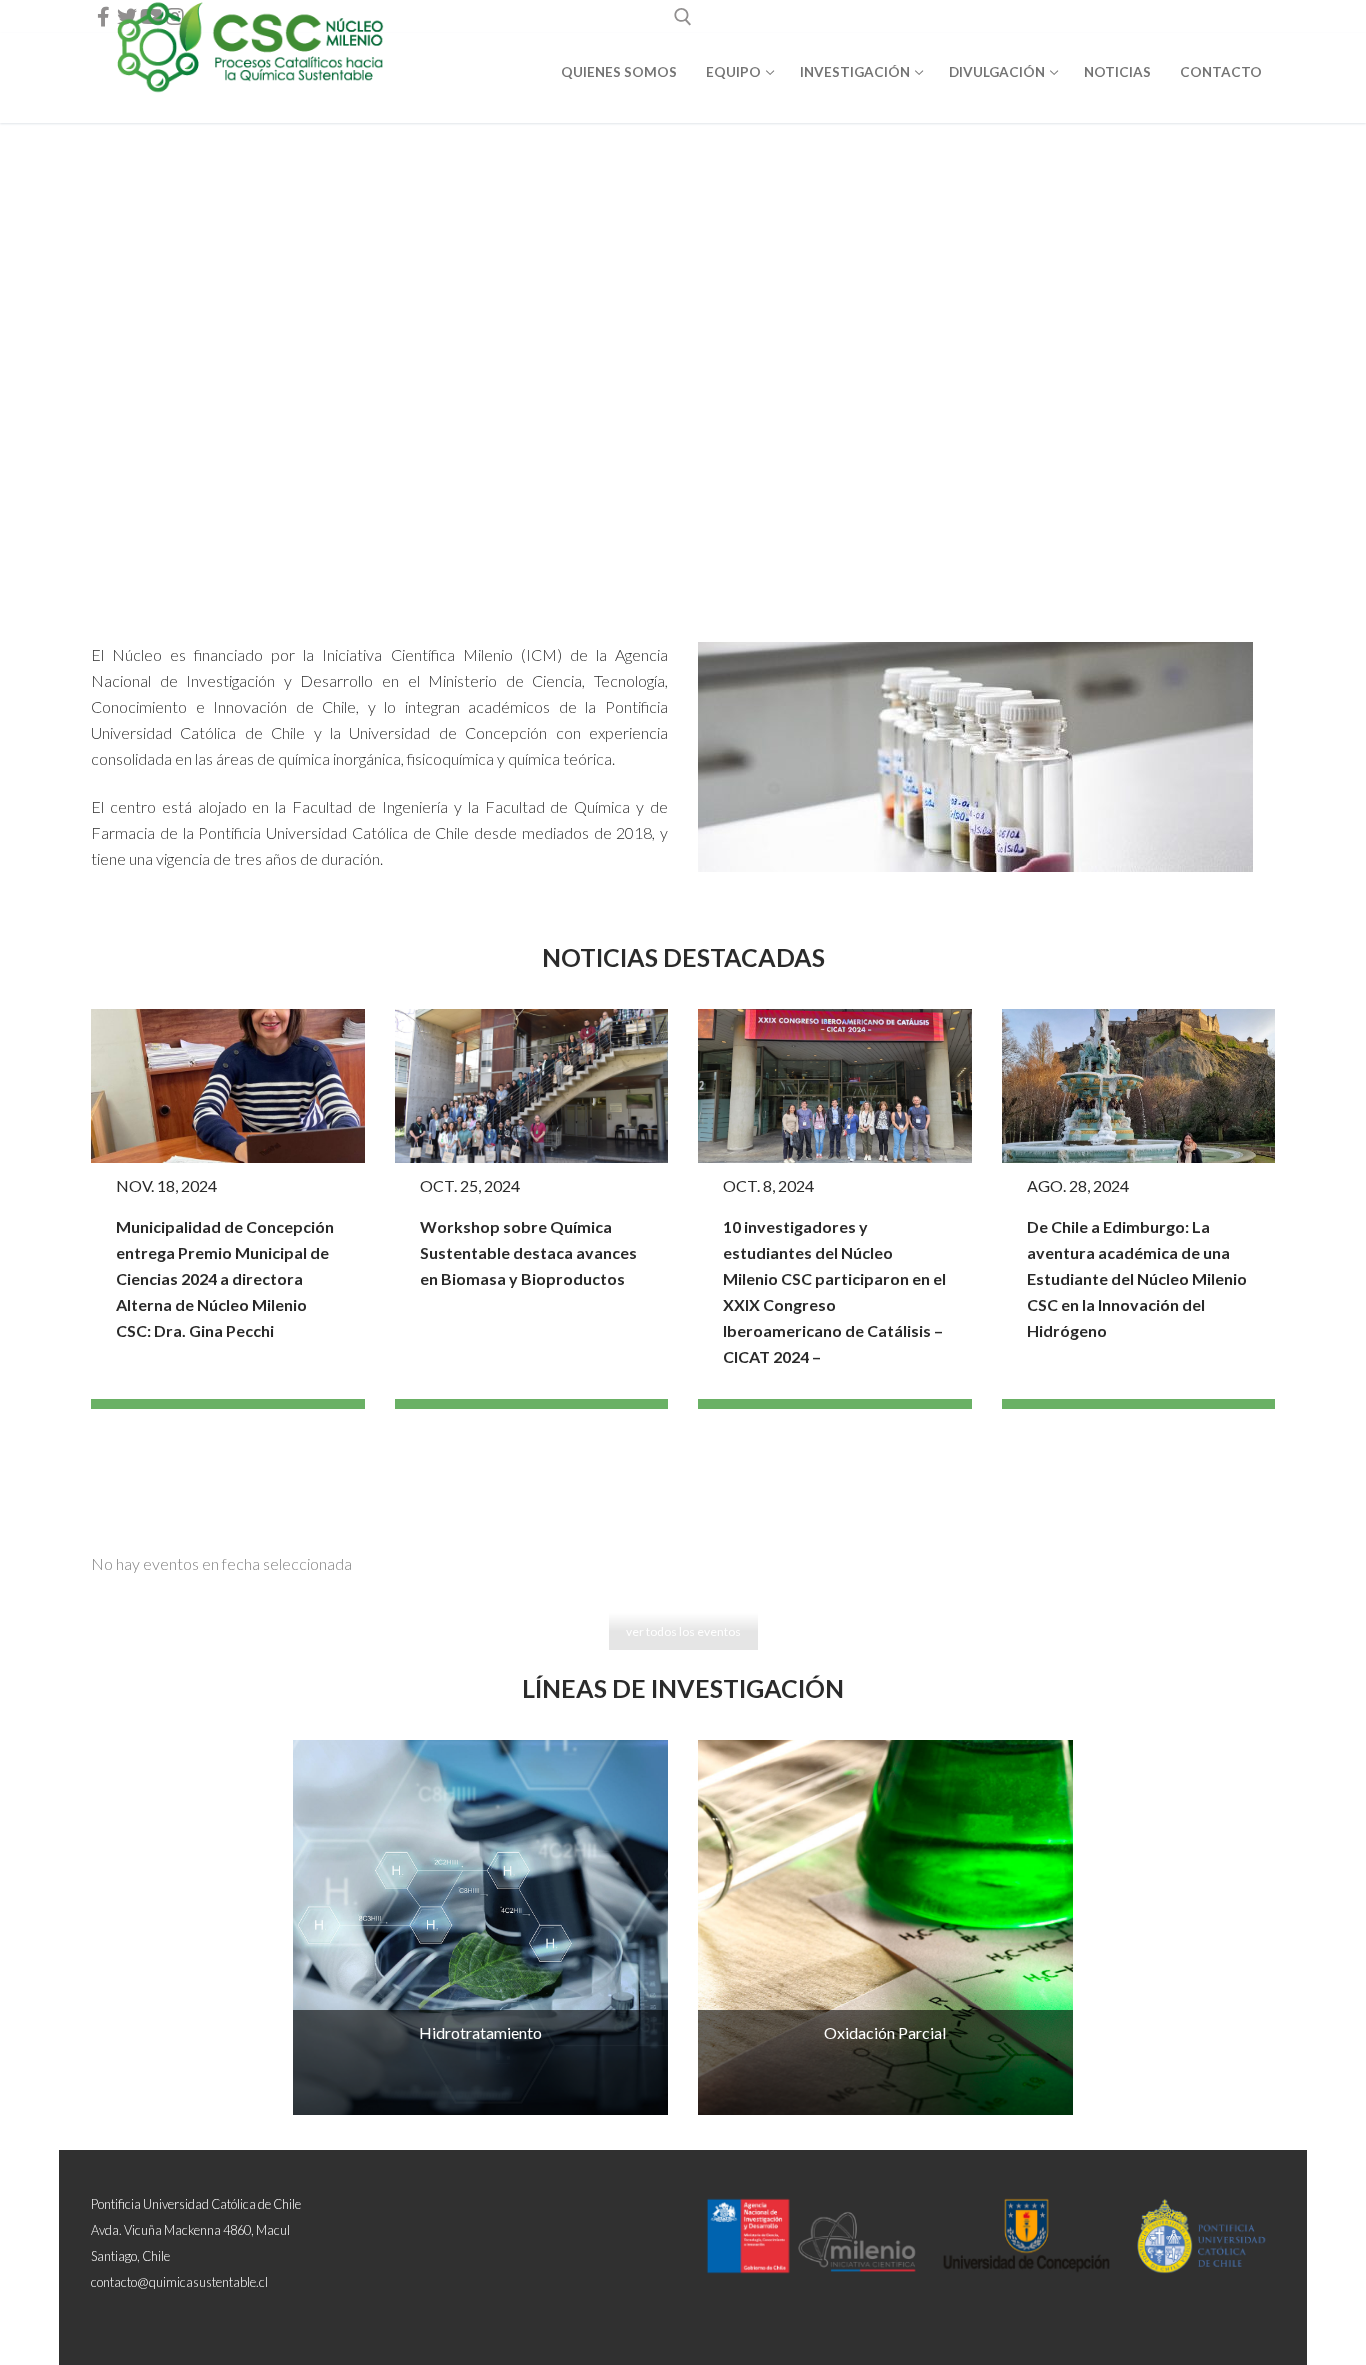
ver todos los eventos (683, 1631)
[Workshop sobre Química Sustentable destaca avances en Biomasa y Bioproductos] (532, 1086)
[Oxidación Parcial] (885, 1927)
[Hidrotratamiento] (480, 1927)
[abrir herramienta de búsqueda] (683, 17)
